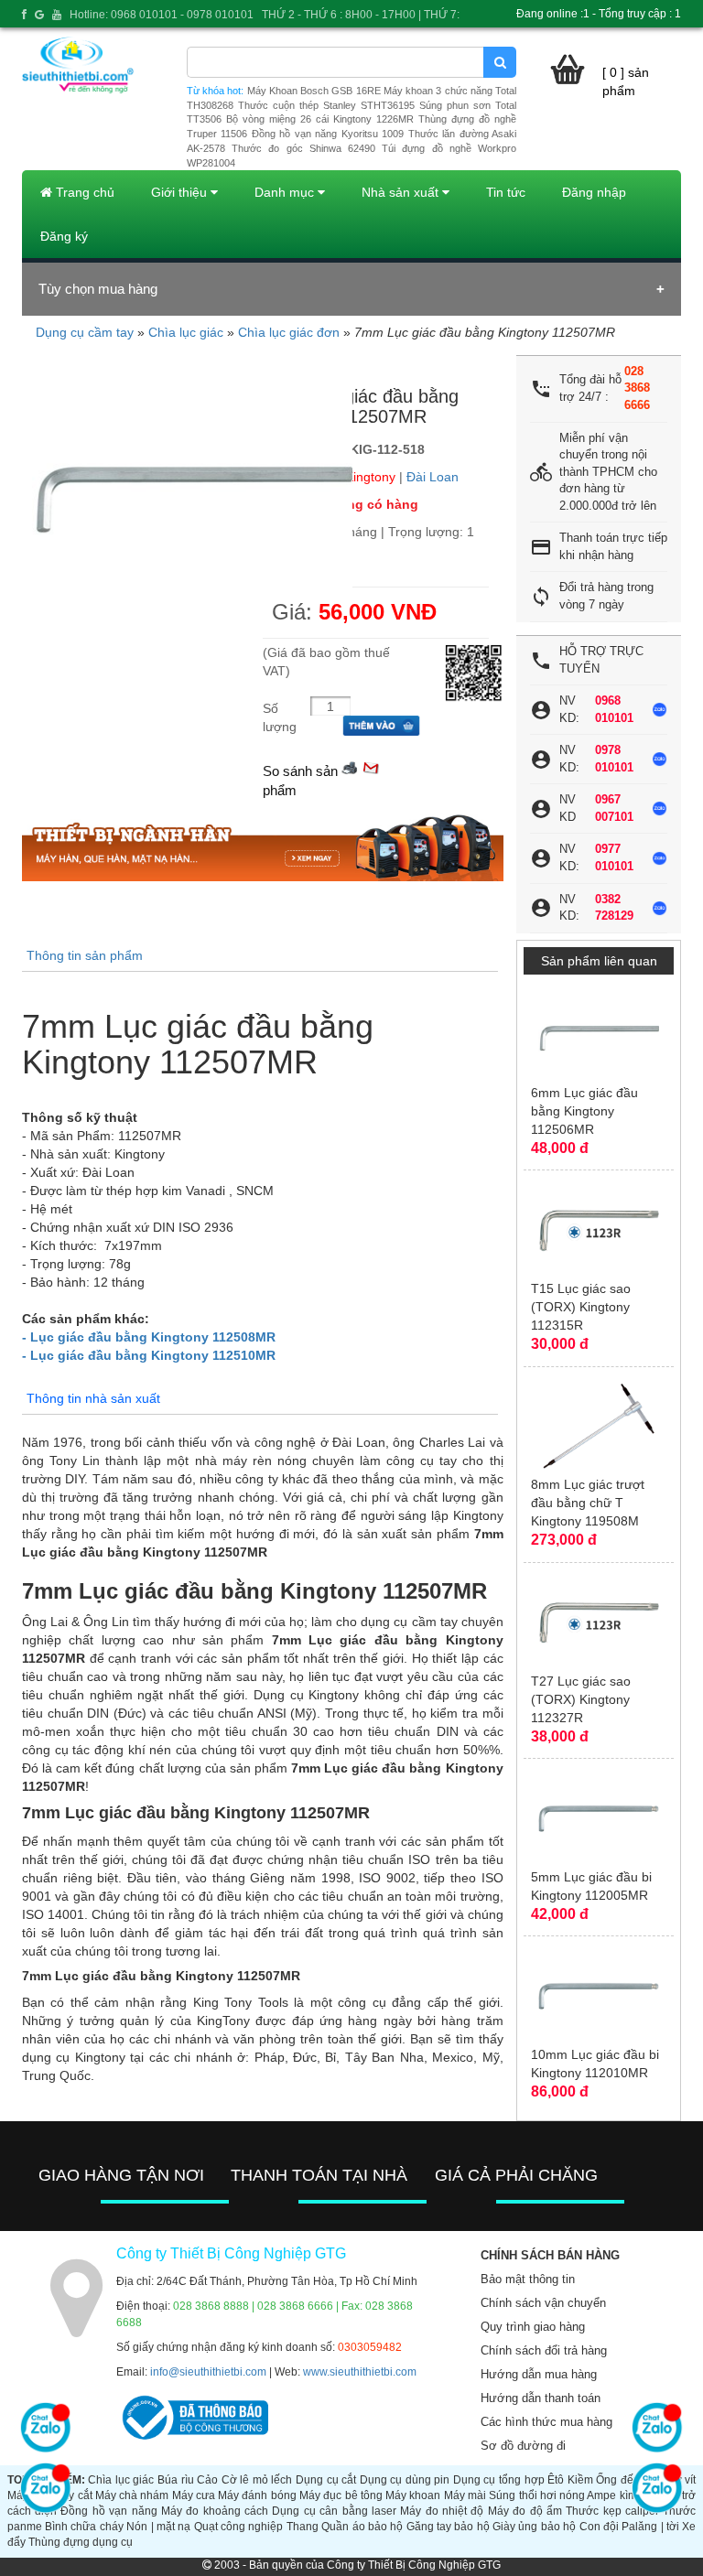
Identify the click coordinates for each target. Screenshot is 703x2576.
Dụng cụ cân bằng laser (334, 2511)
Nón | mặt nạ (158, 2527)
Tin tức (506, 192)
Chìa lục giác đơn (289, 332)
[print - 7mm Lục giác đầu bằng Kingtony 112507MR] (350, 766)
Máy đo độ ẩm (525, 2511)
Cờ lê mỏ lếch (257, 2480)
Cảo (207, 2480)
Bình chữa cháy (84, 2527)
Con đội (599, 2527)
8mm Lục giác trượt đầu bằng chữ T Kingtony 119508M (588, 1503)
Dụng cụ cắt (326, 2480)
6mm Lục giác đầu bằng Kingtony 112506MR (584, 1111)
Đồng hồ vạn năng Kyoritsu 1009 (328, 134)
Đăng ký (64, 236)
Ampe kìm (611, 2495)
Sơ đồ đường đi (523, 2446)
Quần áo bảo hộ (362, 2527)
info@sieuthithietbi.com (208, 2372)
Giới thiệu (181, 192)
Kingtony (370, 477)
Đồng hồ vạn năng (108, 2511)
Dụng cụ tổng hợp (499, 2480)
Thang (303, 2527)
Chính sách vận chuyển (543, 2303)
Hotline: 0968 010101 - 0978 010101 (162, 15)
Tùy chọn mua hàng (98, 289)
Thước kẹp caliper (612, 2511)
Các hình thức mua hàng (546, 2422)
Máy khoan (413, 2495)
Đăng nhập (594, 192)
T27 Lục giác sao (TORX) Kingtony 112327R (581, 1699)
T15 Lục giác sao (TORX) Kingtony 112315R (581, 1307)
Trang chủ (83, 192)
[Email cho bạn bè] (371, 766)
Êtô (556, 2480)
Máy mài (465, 2495)
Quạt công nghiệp (239, 2527)
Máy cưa (194, 2495)
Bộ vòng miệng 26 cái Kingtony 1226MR (320, 119)
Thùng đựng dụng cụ (81, 2542)
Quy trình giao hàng (533, 2327)
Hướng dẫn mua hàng (539, 2374)
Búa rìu (176, 2480)
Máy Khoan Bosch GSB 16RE (314, 91)
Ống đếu (618, 2480)
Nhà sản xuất (402, 192)
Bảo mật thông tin (528, 2279)
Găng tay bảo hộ (448, 2527)
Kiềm (580, 2480)
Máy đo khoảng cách (215, 2511)
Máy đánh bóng (257, 2495)
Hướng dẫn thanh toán (541, 2398)
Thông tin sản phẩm (85, 955)
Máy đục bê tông (341, 2495)
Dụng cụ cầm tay (85, 332)
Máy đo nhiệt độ (442, 2511)
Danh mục (286, 192)
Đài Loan (433, 477)
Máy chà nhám (132, 2495)
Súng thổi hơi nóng (537, 2495)
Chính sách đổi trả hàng (544, 2350)
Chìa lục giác (186, 332)
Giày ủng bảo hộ (534, 2527)
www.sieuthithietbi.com (360, 2372)
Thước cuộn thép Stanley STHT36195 (326, 105)
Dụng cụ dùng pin (405, 2480)
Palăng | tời (650, 2527)
